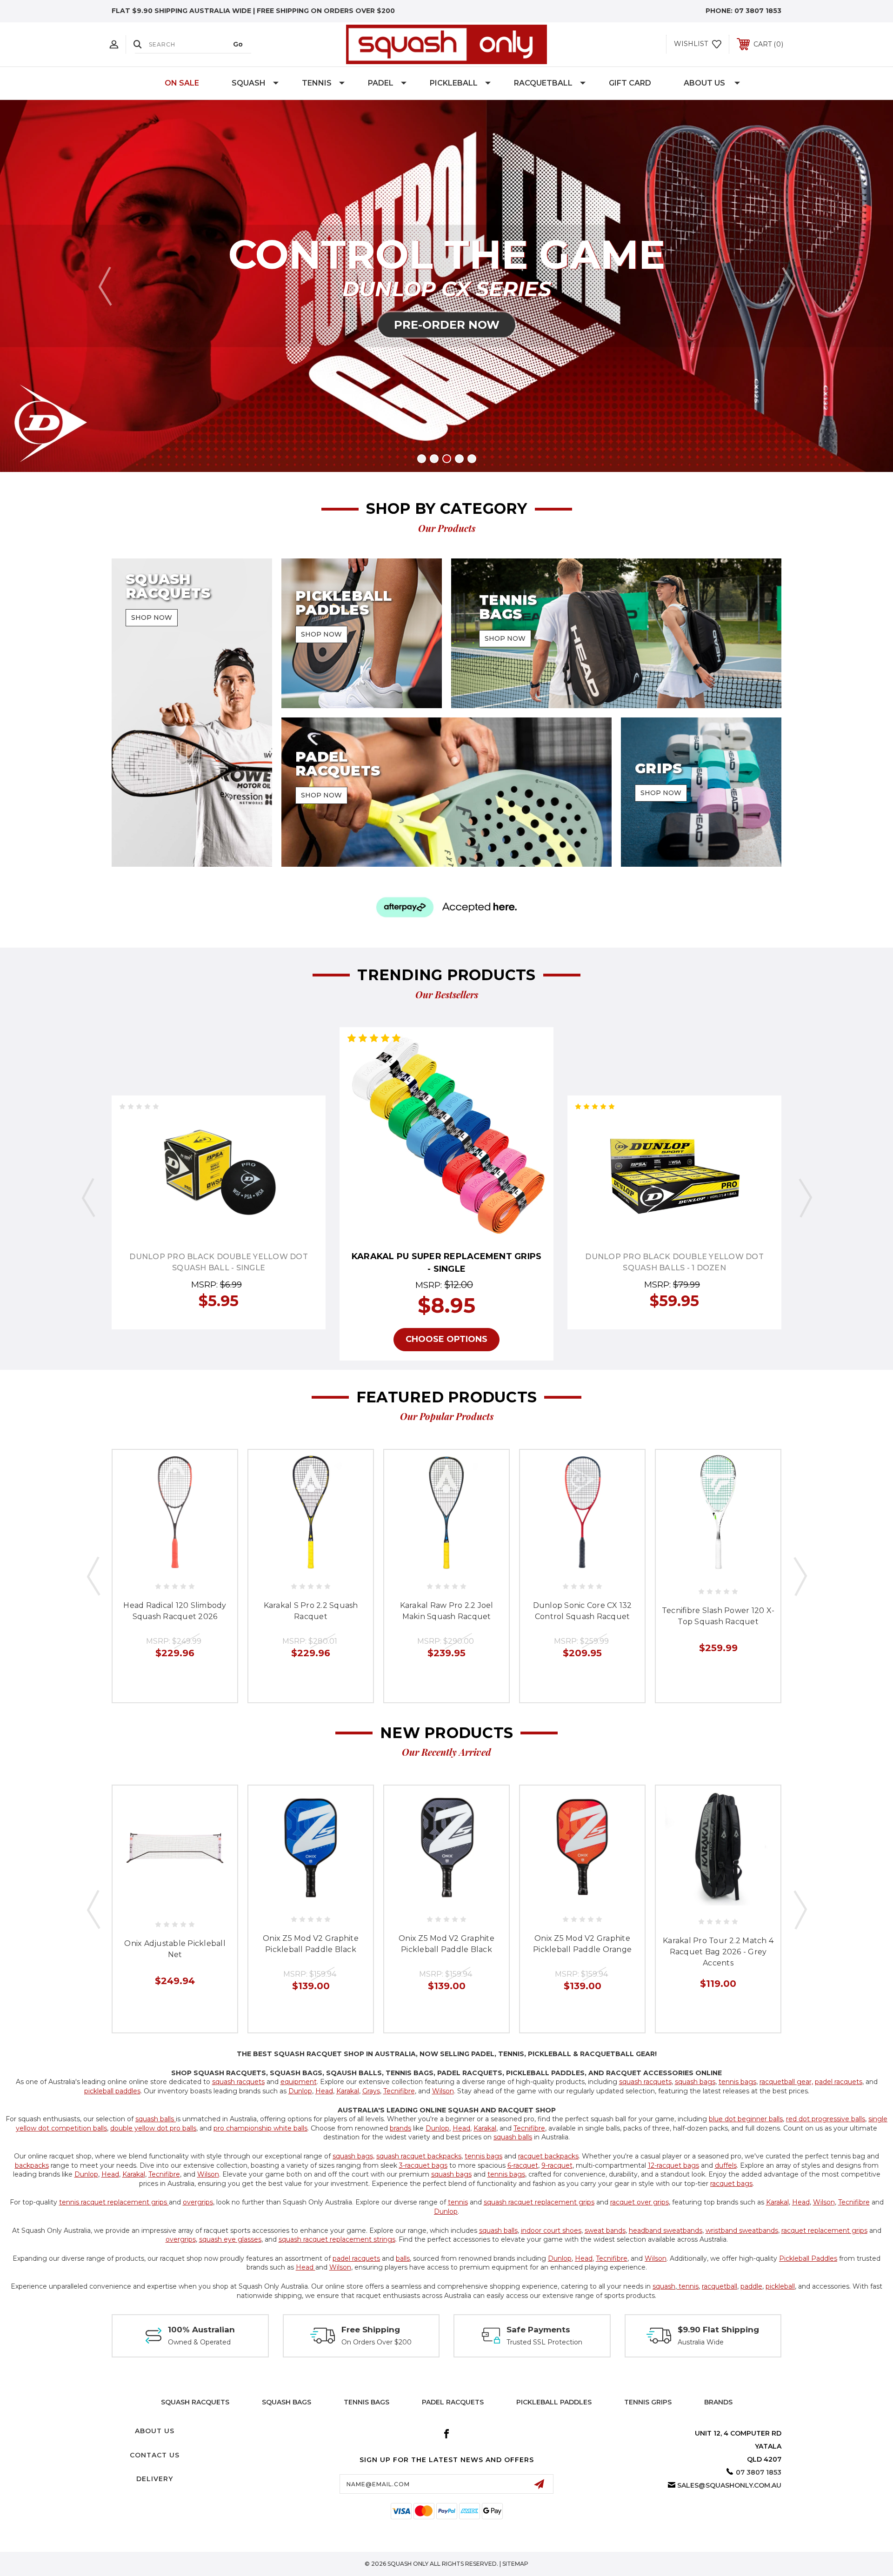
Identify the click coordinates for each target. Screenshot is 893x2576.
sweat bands (605, 2231)
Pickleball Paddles (808, 2258)
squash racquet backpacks (419, 2156)
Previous (105, 286)
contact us (155, 2455)
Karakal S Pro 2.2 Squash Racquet (311, 1611)
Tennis (317, 83)
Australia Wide (701, 2342)
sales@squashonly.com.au (729, 2485)
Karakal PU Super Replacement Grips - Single (447, 1263)
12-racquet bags (673, 2165)
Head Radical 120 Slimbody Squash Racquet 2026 (175, 1611)
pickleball (780, 2286)
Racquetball (543, 83)
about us (155, 2431)
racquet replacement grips (824, 2231)
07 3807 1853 (758, 11)
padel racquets (839, 2082)
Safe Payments (538, 2330)
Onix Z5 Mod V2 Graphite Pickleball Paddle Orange (582, 1944)
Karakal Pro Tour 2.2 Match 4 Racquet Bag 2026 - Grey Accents (718, 1952)
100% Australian (201, 2330)
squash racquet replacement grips (539, 2202)
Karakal (348, 2091)
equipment (299, 2082)
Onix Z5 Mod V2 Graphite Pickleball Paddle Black (311, 1944)
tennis (458, 2202)
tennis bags (737, 2082)
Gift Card (630, 83)
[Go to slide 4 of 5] (459, 459)
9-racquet (557, 2165)
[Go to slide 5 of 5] (472, 459)
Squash (249, 83)
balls (403, 2258)
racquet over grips (640, 2202)
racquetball (720, 2286)
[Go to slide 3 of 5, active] (447, 459)
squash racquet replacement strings (337, 2239)
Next (788, 286)
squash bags (695, 2082)
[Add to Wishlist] (219, 1169)
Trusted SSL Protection (544, 2342)
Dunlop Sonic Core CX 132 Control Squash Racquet (583, 1611)
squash (664, 2286)
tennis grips (648, 2402)
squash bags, (353, 2156)
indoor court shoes (551, 2231)
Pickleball (454, 83)
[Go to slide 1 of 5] (422, 459)
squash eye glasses (230, 2239)
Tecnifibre (399, 2091)
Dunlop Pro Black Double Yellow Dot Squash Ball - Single (219, 1262)
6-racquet (523, 2165)
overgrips (198, 2202)
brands (400, 2128)
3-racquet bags (423, 2165)
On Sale (182, 83)
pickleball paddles (112, 2091)
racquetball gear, (786, 2082)
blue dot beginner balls (746, 2119)
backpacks (32, 2165)
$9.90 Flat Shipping (718, 2330)
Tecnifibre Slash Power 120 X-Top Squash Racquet (718, 1616)
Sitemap (515, 2564)
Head (324, 2091)
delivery (155, 2479)
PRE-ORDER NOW (447, 325)
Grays (371, 2091)
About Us (704, 83)
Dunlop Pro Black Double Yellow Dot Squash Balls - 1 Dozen (674, 1262)
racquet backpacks (548, 2156)
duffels (726, 2165)
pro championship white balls (260, 2128)
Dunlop (300, 2091)
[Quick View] (198, 1169)
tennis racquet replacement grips (114, 2202)
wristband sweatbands (742, 2231)
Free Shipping (371, 2330)
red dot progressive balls (826, 2119)
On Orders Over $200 (377, 2342)
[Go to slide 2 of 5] (434, 459)
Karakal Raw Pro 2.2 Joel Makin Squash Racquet (447, 1611)
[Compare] (240, 1169)
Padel (381, 83)
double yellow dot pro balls (153, 2128)
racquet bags (731, 2184)
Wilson (443, 2091)
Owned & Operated (199, 2342)
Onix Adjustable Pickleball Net (175, 1949)
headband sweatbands (666, 2231)
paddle (751, 2286)
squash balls (156, 2119)
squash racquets (238, 2082)
